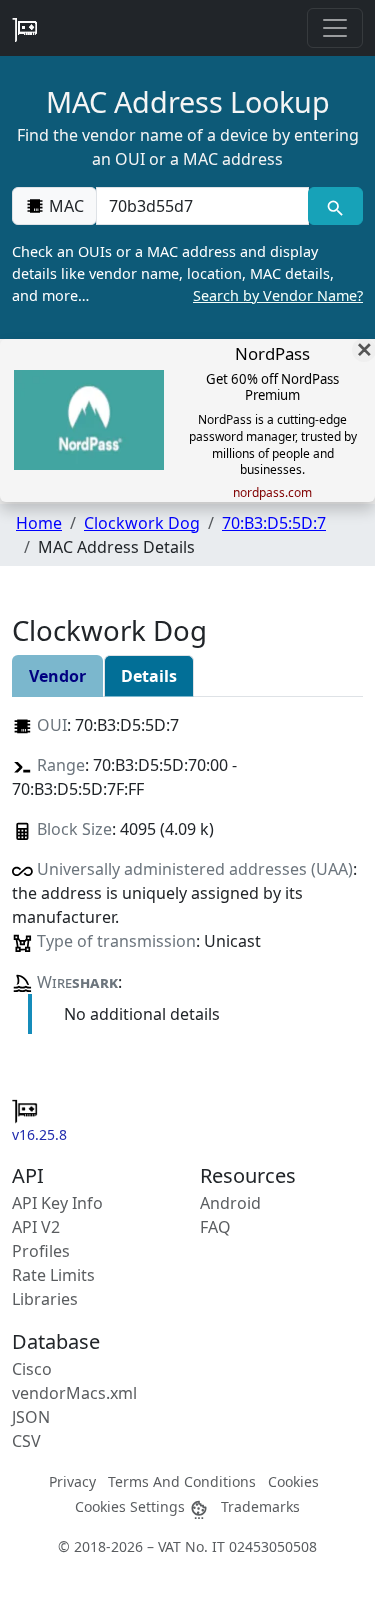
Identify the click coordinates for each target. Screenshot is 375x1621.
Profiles (41, 1251)
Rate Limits (53, 1275)
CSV (26, 1441)
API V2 (36, 1227)
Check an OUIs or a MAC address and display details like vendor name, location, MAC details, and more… (187, 273)
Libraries (45, 1299)
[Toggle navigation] (335, 28)
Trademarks (260, 1506)
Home (39, 523)
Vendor (57, 676)
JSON (31, 1417)
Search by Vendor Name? (278, 295)
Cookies (293, 1481)
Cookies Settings (132, 1506)
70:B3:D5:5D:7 (274, 523)
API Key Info (57, 1203)
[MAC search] (335, 206)
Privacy (72, 1481)
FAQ (215, 1227)
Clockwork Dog (142, 523)
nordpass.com (272, 493)
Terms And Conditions (182, 1481)
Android (230, 1203)
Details (149, 676)
